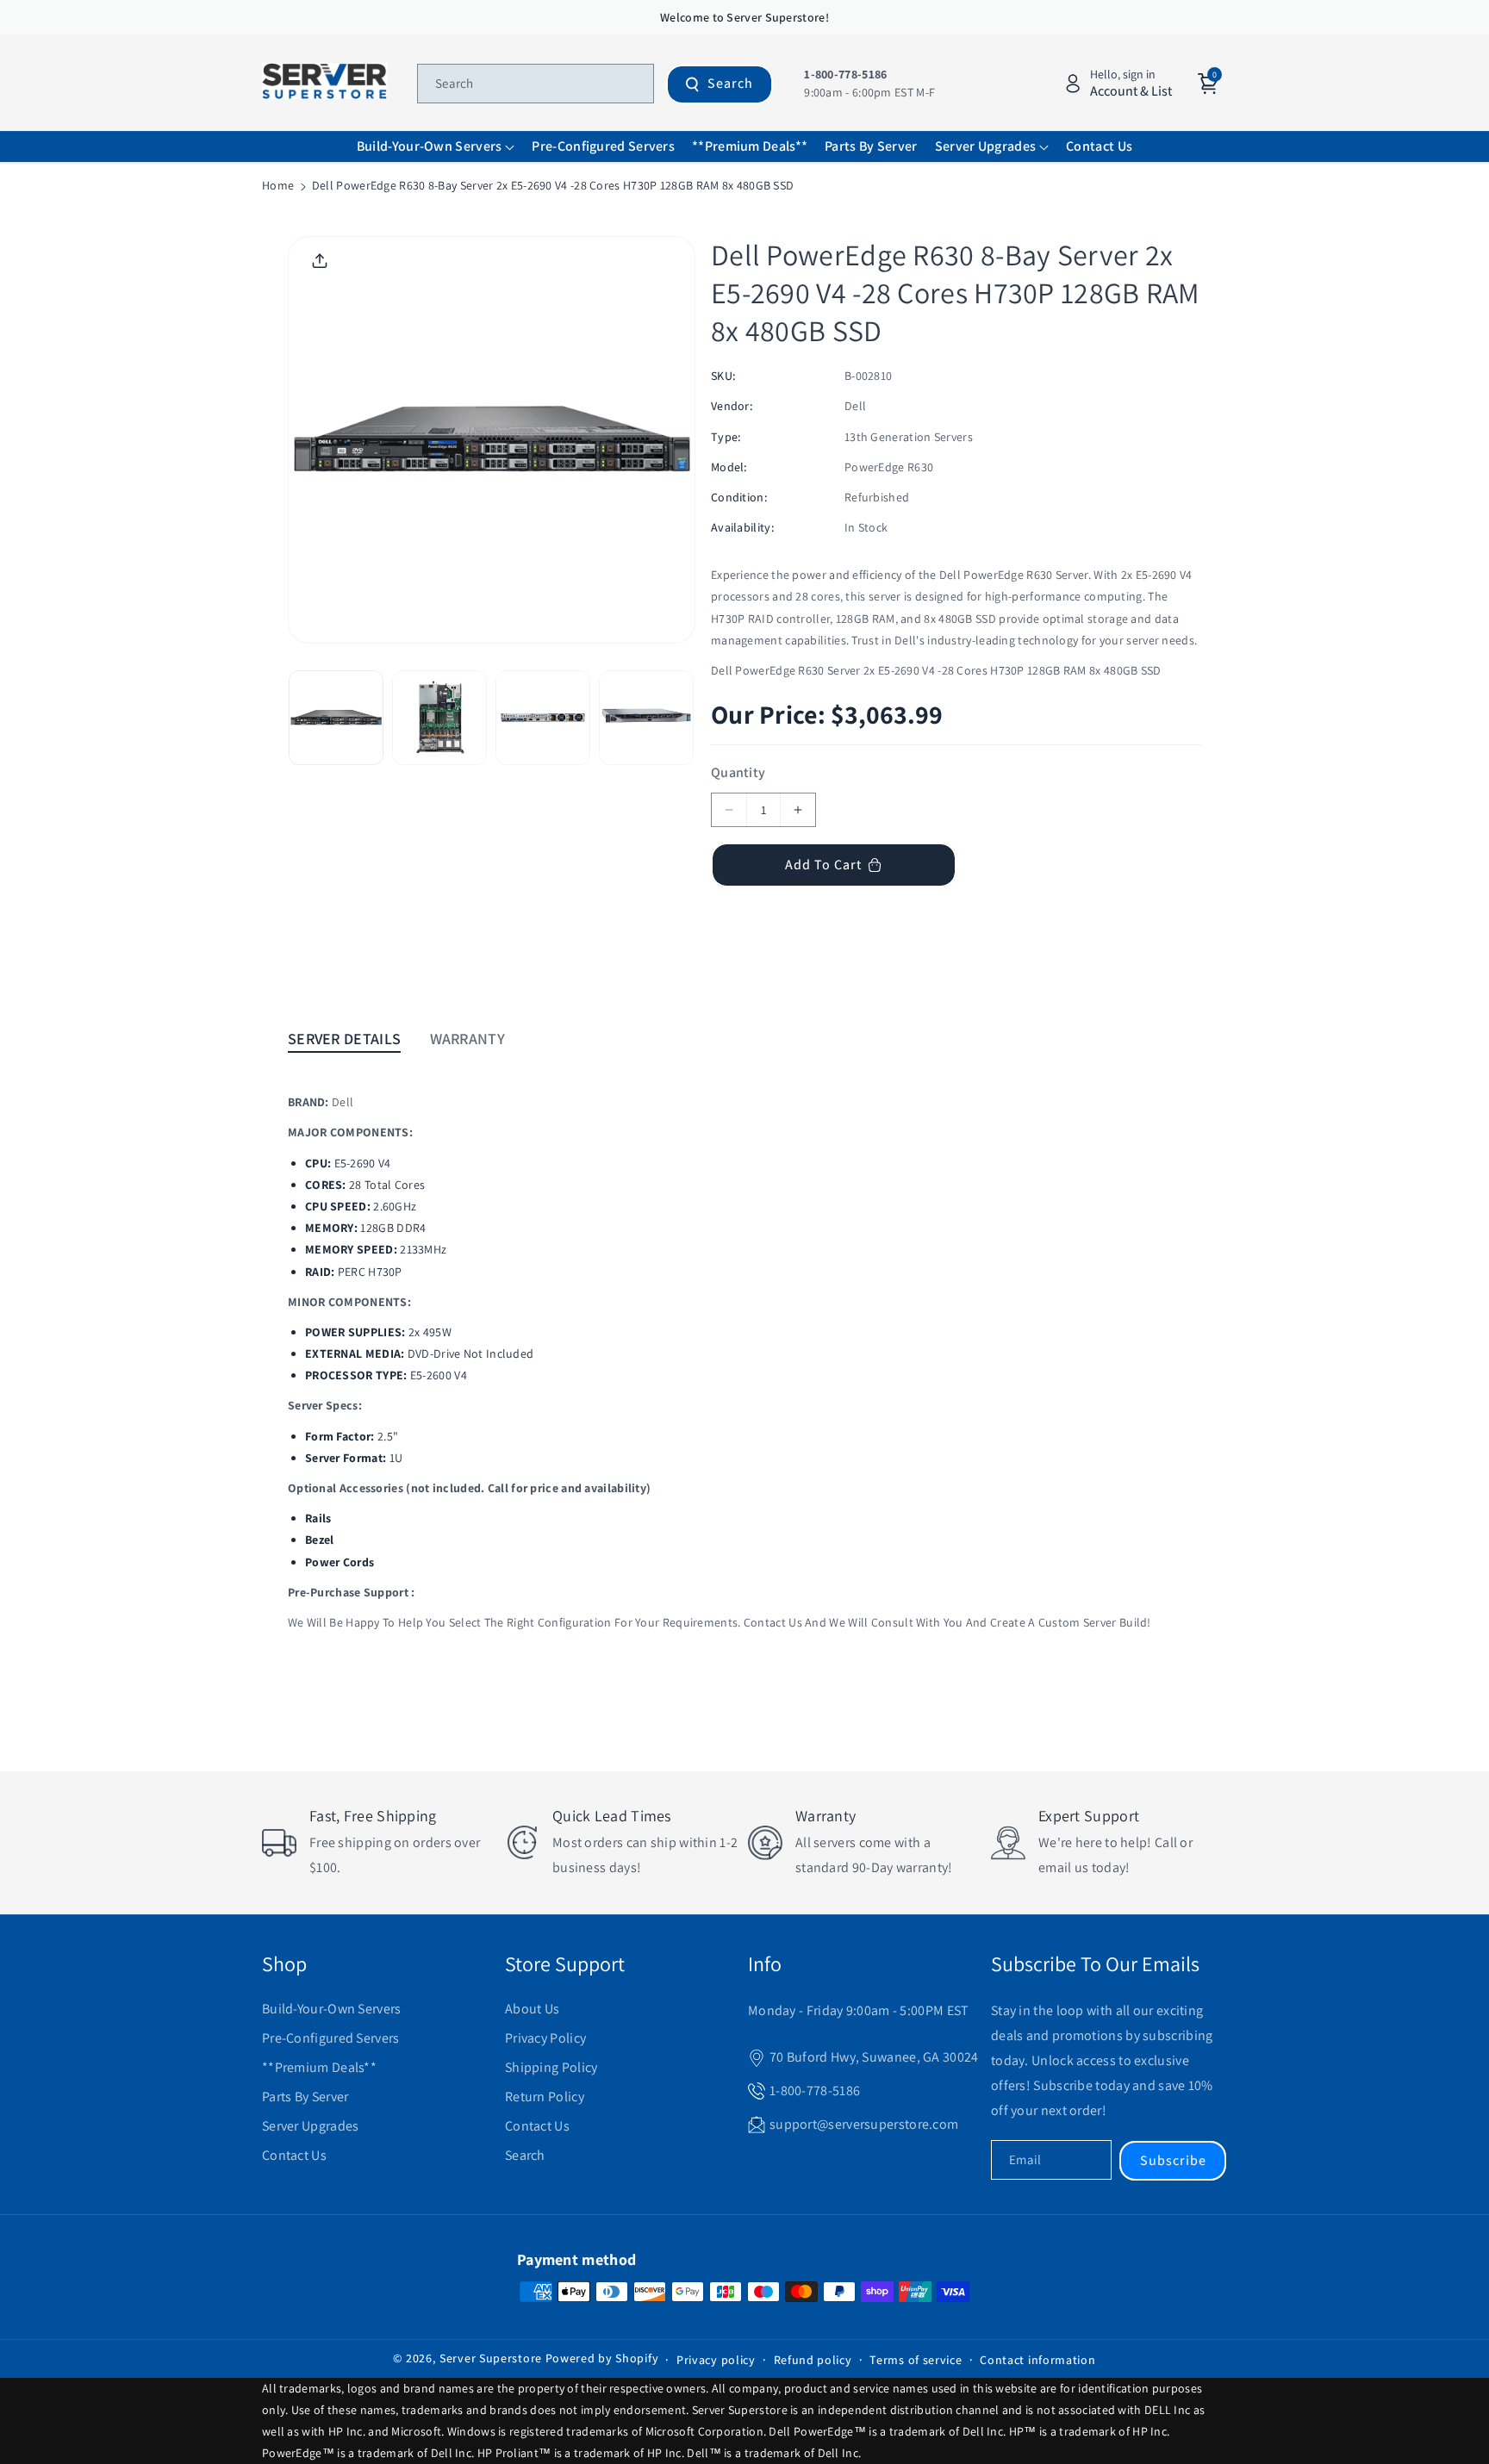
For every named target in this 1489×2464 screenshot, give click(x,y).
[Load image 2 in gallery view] (439, 718)
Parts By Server (305, 2097)
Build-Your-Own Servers (332, 2009)
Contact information (1037, 2360)
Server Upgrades (311, 2126)
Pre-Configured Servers (331, 2038)
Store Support (565, 1963)
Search (730, 83)
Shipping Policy (551, 2067)
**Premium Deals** (319, 2067)
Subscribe (1173, 2160)
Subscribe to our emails (1095, 1963)
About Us (532, 2009)
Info (765, 1963)
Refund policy (813, 2360)
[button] (436, 147)
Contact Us (294, 2155)
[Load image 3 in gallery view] (543, 718)
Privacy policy (716, 2360)
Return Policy (545, 2097)
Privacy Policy (545, 2038)
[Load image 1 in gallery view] (336, 718)
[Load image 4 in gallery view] (646, 718)
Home (278, 185)
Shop (284, 1963)
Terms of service (916, 2360)
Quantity (738, 772)
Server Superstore (491, 2358)
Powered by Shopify (602, 2358)
